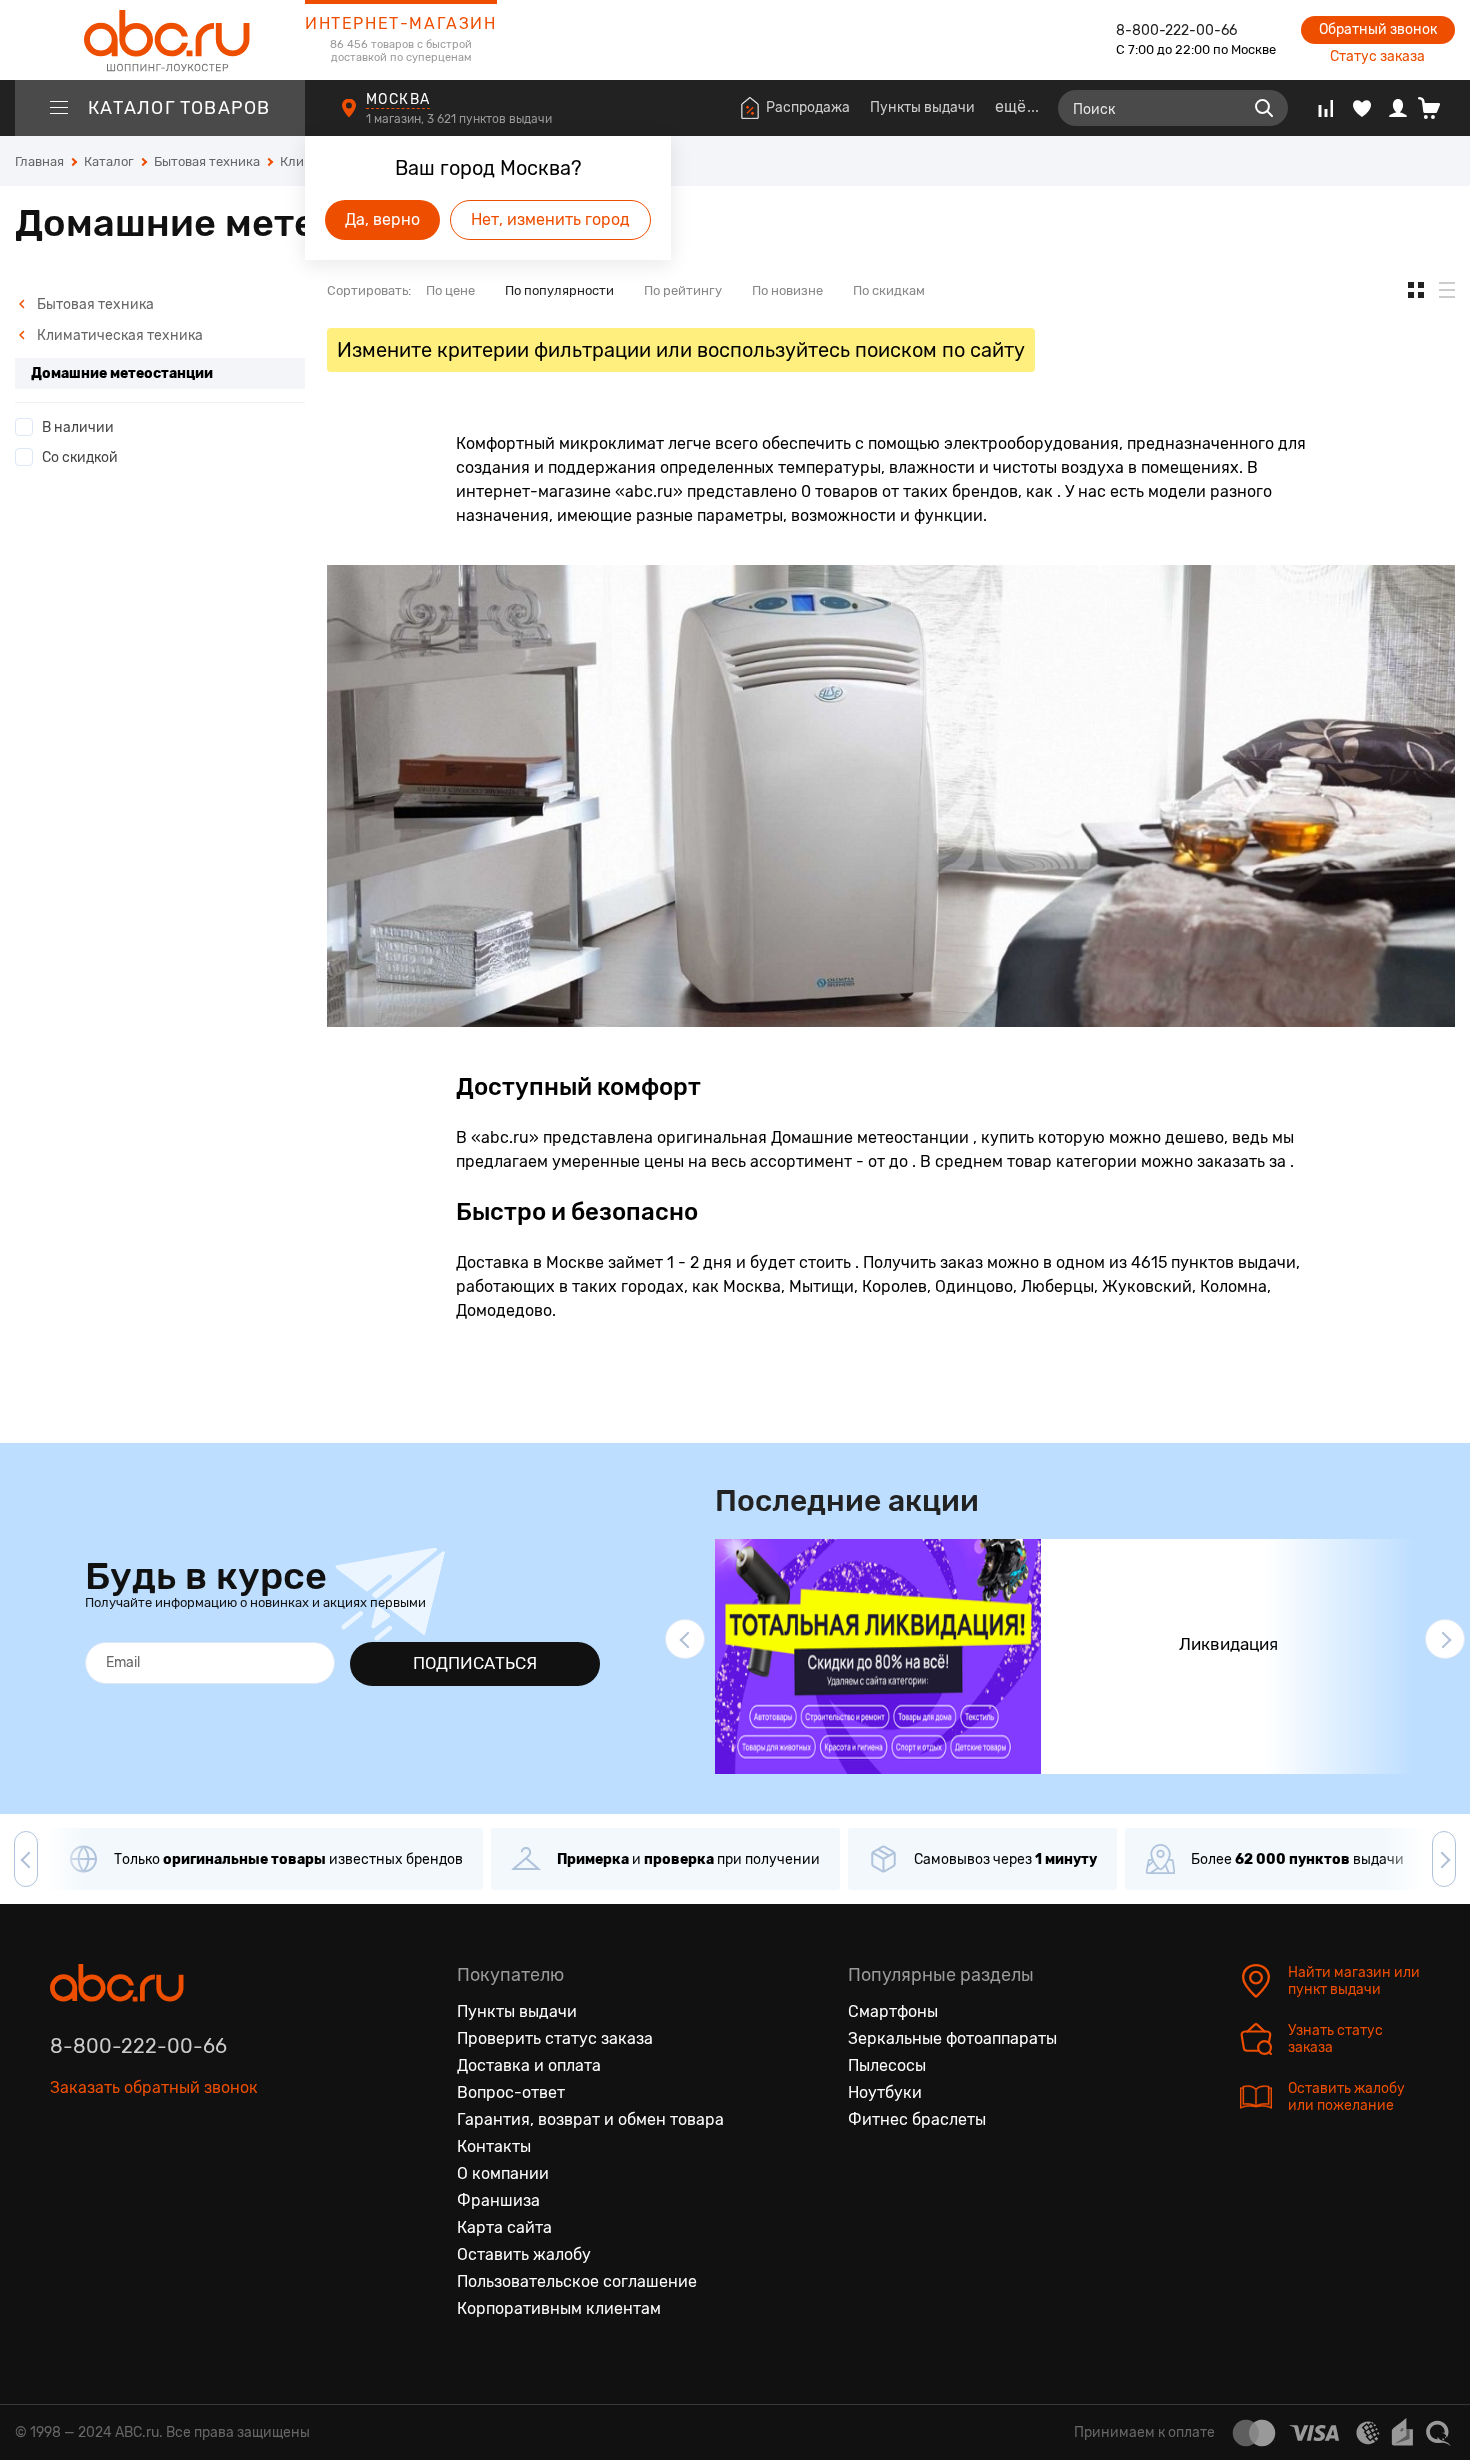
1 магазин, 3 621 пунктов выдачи (460, 119)
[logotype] (160, 40)
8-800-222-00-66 (1176, 30)
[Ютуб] (150, 2180)
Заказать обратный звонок (154, 2087)
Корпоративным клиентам (559, 2308)
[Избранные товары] (1362, 108)
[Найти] (1264, 108)
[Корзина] (1436, 108)
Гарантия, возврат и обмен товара (590, 2119)
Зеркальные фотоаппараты (952, 2038)
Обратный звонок (1378, 29)
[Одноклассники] (108, 2180)
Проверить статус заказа (555, 2038)
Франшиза (498, 2200)
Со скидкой (80, 457)
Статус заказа (1377, 56)
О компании (503, 2173)
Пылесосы (887, 2065)
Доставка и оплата (529, 2065)
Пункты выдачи (922, 107)
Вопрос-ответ (511, 2092)
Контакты (494, 2146)
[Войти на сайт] (1398, 108)
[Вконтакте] (66, 2180)
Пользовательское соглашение (577, 2281)
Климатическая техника (118, 335)
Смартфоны (893, 2011)
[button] (685, 1639)
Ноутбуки (885, 2092)
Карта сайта (504, 2227)
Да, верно (382, 219)
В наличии (78, 427)
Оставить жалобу (524, 2254)
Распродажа (808, 107)
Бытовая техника (94, 304)
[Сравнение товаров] (1325, 108)
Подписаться (475, 1663)
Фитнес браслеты (917, 2119)
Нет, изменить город (550, 219)
